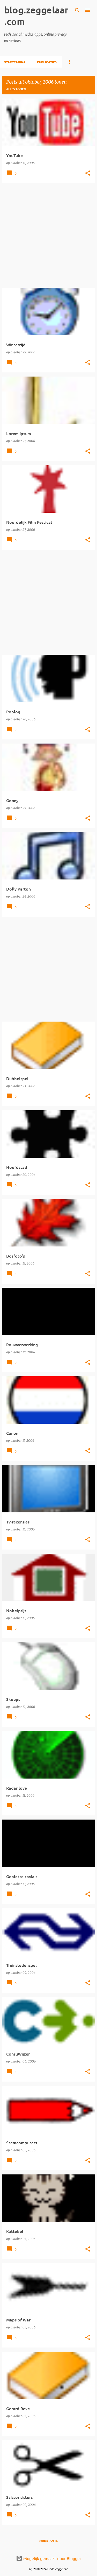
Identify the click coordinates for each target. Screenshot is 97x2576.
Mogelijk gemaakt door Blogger (52, 2558)
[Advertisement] (48, 235)
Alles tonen (16, 89)
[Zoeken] (77, 10)
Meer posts (48, 2541)
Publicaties (47, 62)
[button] (88, 173)
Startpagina (15, 62)
